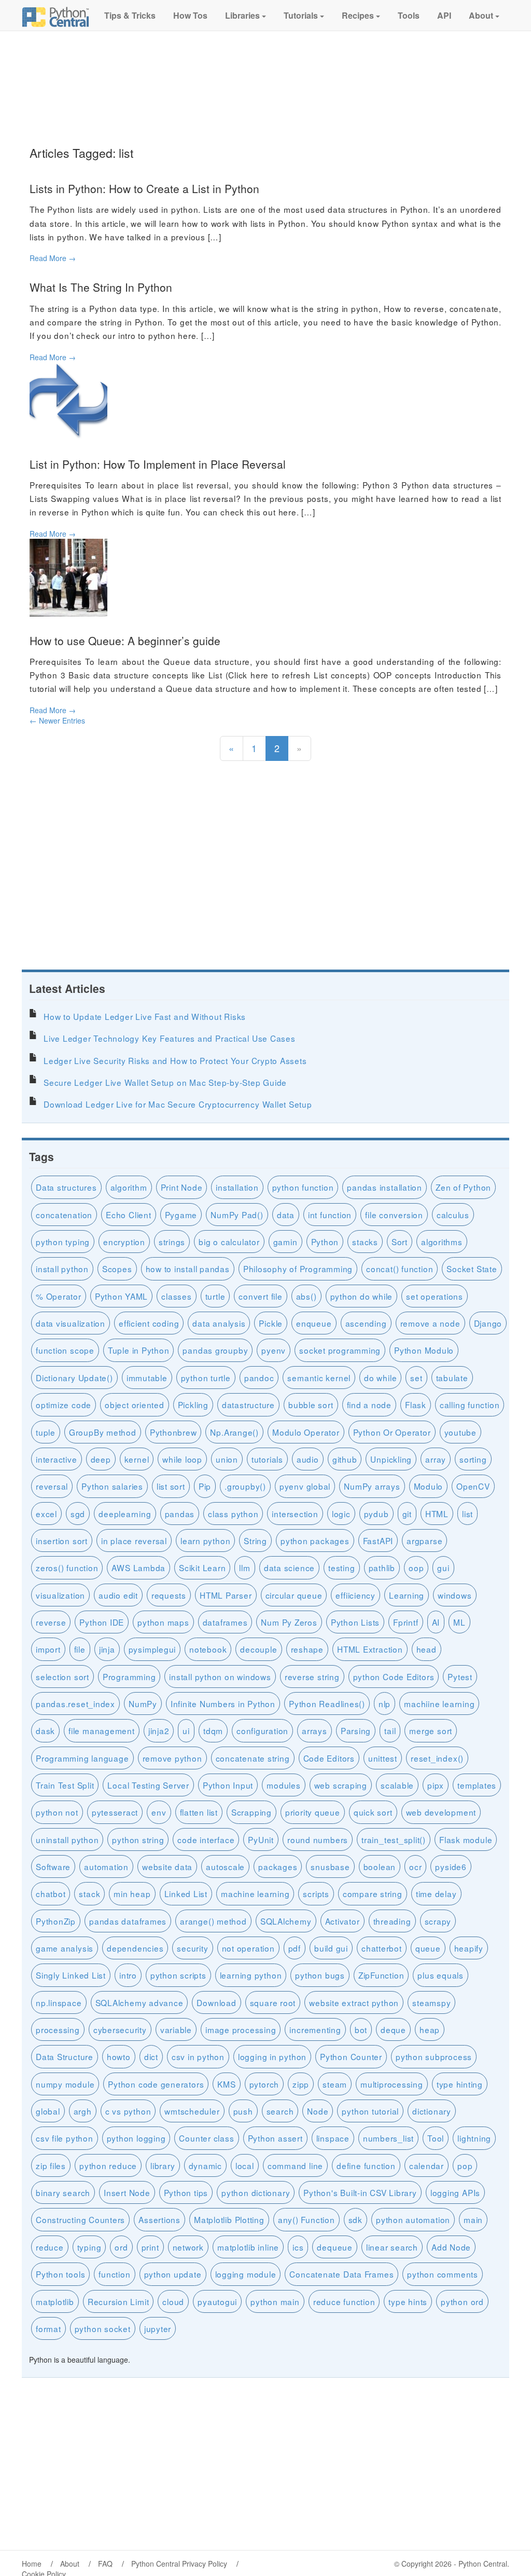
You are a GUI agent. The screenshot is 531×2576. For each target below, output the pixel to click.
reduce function (344, 2301)
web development (441, 1812)
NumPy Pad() (237, 1215)
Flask (416, 1405)
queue (428, 1948)
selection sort (62, 1677)
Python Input (228, 1785)
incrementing (315, 2029)
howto (119, 2056)
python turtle (206, 1378)
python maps (163, 1622)
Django (488, 1323)
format (48, 2328)
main (473, 2219)
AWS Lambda (138, 1568)
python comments (443, 2274)
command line (295, 2165)
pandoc (259, 1378)
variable (176, 2029)
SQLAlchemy (286, 1921)
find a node (369, 1405)
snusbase (330, 1866)
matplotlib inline (248, 2247)
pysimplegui (152, 1649)
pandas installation (385, 1187)
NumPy (143, 1703)
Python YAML (122, 1296)
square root (273, 2002)
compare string (373, 1893)
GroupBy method (103, 1432)
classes (176, 1296)
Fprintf (406, 1622)
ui (186, 1730)
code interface (206, 1839)
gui (443, 1568)
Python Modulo (424, 1350)
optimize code (64, 1405)
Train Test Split (65, 1785)
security (192, 1948)
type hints (408, 2301)
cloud (173, 2301)
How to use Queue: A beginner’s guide (125, 640)
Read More (53, 258)
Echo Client (129, 1215)
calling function (470, 1405)
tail (390, 1730)
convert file (260, 1296)
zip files (51, 2165)
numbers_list (388, 2138)
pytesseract (115, 1812)
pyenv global (305, 1486)
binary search (63, 2192)
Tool (436, 2138)
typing (89, 2247)
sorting (473, 1459)
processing (58, 2029)
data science (289, 1568)
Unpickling (391, 1459)
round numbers (318, 1839)
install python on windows (220, 1677)
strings (172, 1242)
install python (62, 1269)
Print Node (182, 1187)
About (481, 15)
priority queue (313, 1812)
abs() (306, 1296)
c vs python (128, 2111)
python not (57, 1812)
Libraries (242, 15)
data (286, 1215)
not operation (248, 1948)
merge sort (431, 1730)
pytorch (264, 2084)
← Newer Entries (57, 720)
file (80, 1649)
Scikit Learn (202, 1568)
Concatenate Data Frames (341, 2274)
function (114, 2274)
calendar (427, 2165)
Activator (343, 1921)
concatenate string (253, 1758)
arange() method (213, 1921)
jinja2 (159, 1730)
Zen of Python (463, 1187)
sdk (355, 2219)
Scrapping (251, 1812)
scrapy (438, 1921)
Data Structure (65, 2056)
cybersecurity (120, 2029)
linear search (392, 2247)
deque (393, 2029)
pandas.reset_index (75, 1703)
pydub (376, 1514)
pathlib (382, 1568)
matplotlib (55, 2301)
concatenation (64, 1215)
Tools (408, 15)
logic (341, 1514)
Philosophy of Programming (298, 1269)
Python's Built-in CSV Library (360, 2192)
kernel (137, 1459)
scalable (397, 1785)
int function (330, 1215)
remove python (172, 1758)
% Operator (59, 1296)
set (416, 1378)
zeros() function (67, 1568)
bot (361, 2029)
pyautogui (217, 2301)
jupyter (158, 2328)
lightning (474, 2138)
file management (102, 1730)
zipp (301, 2084)
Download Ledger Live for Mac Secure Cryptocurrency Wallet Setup (178, 1104)
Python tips (186, 2192)
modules (283, 1785)
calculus (453, 1215)
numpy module (65, 2084)
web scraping (341, 1785)
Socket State (472, 1269)
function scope (65, 1350)
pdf (295, 1948)
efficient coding (149, 1323)
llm (244, 1568)
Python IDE (102, 1622)
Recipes (358, 15)
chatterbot (382, 1948)
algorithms (442, 1242)
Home (32, 2564)
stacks (365, 1242)
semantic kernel (319, 1378)
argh (83, 2111)
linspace (333, 2138)
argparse (424, 1541)
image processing (241, 2029)
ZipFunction (381, 1975)
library (163, 2165)
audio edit (118, 1595)
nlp (385, 1703)
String (255, 1541)
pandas (180, 1514)
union (227, 1459)
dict (151, 2056)
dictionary (432, 2111)
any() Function (306, 2219)
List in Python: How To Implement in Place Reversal (158, 464)
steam (335, 2084)
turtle (215, 1296)
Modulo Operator (306, 1432)
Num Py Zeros (289, 1622)
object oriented (135, 1405)
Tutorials (301, 15)
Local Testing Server (148, 1785)
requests (169, 1595)
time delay (436, 1893)
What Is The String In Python (101, 287)
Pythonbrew (173, 1432)
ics (298, 2247)
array (436, 1459)
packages (278, 1866)
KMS (226, 2084)
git (407, 1514)
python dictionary (256, 2192)
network (188, 2247)
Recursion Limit (118, 2301)
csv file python (65, 2138)
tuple (46, 1432)
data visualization (71, 1323)
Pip (205, 1486)
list (467, 1514)
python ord (462, 2301)
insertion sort (62, 1541)
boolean (380, 1866)
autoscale (225, 1866)
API (443, 15)
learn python (205, 1541)
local (245, 2165)
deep (101, 1459)
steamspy (431, 2002)
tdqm (213, 1730)
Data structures (66, 1187)
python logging (136, 2138)
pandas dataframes (128, 1921)
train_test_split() (394, 1839)
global (48, 2111)
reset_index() (437, 1758)
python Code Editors (394, 1677)
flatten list (199, 1812)
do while (380, 1378)
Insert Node (127, 2192)
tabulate (452, 1378)
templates (477, 1785)
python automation (413, 2219)
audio (308, 1459)
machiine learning (439, 1703)
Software (53, 1866)
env (159, 1812)
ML (459, 1622)
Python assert (275, 2138)
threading (392, 1921)
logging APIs (455, 2192)
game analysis (65, 1948)
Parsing (356, 1730)
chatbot (51, 1893)
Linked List (186, 1893)
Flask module (466, 1839)
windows (455, 1595)
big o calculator (229, 1242)
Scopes (117, 1269)
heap (430, 2029)
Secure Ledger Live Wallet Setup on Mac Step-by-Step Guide (165, 1082)
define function (366, 2165)
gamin (285, 1242)
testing (341, 1568)
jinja (107, 1649)
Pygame (181, 1215)
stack (89, 1893)
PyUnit (261, 1839)
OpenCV (473, 1486)
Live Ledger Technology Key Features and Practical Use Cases (170, 1038)
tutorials (267, 1459)
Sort (400, 1242)
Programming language (82, 1758)
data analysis (219, 1323)
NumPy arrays (372, 1486)
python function (303, 1187)
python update (173, 2274)
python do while (362, 1296)
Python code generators (156, 2084)
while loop (182, 1459)
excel (46, 1514)
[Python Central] (55, 16)
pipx (436, 1785)
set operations (435, 1296)
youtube (460, 1432)
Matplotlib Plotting (229, 2219)
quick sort (373, 1812)
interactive (57, 1459)
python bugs (320, 1975)
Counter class (206, 2138)
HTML (437, 1514)
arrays (315, 1730)
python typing (63, 1242)
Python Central (483, 2564)
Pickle (271, 1323)
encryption (124, 1242)
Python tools (60, 2274)
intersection (295, 1514)
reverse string (312, 1677)
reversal (52, 1486)
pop (465, 2165)
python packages (315, 1541)
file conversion (394, 1215)
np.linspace (59, 2002)
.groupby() (245, 1486)
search (280, 2111)
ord (121, 2247)
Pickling (193, 1405)
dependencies (135, 1948)
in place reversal (134, 1541)
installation (237, 1187)
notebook (208, 1649)
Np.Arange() (234, 1432)
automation (106, 1866)
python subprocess (434, 2056)
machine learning (255, 1893)
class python (233, 1514)
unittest (383, 1758)
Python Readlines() (327, 1703)
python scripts (178, 1975)
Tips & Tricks (129, 15)
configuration (262, 1730)
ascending (366, 1323)
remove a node (430, 1323)
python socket (103, 2328)
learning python (251, 1975)
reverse (51, 1622)
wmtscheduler (192, 2111)
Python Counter (351, 2056)
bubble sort (311, 1405)
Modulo (429, 1486)
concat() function (400, 1269)
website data (167, 1866)
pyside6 (451, 1866)
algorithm (129, 1187)
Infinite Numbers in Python (223, 1703)
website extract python (354, 2002)
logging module (246, 2274)
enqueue (314, 1323)
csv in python (198, 2056)
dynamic (205, 2165)
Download (216, 2002)
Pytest (460, 1677)
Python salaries (112, 1486)
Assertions (159, 2219)
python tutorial (370, 2111)
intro (128, 1975)
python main (275, 2301)
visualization (60, 1595)
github (345, 1459)
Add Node (451, 2247)
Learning (407, 1595)
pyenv (274, 1350)
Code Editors (329, 1758)
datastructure (248, 1405)
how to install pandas (188, 1269)
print (150, 2247)
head (427, 1649)
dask (45, 1730)
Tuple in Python (139, 1350)
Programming (129, 1677)
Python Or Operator (392, 1432)
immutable (147, 1378)
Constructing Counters (80, 2219)
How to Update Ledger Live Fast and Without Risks (145, 1016)
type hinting (460, 2084)
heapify (469, 1948)
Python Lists (355, 1622)
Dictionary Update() (74, 1378)
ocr (415, 1866)
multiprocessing (392, 2084)
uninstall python (67, 1839)
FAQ (105, 2564)
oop (416, 1568)
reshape (307, 1649)
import (48, 1649)
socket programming (340, 1350)
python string (138, 1839)
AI (436, 1622)
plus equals (441, 1975)
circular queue (294, 1595)
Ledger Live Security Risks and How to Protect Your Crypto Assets (175, 1060)
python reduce (108, 2165)
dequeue (334, 2247)
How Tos (189, 15)
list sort (171, 1486)
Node (318, 2111)
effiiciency (355, 1595)
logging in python (272, 2056)
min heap (132, 1893)
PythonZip (56, 1921)
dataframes (225, 1622)
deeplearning (125, 1514)
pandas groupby (215, 1350)
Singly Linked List (71, 1975)
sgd (78, 1514)
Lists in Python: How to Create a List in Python (144, 188)
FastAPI (378, 1541)
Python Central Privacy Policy (179, 2564)
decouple (258, 1649)
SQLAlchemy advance (139, 2002)
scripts (316, 1893)
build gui (331, 1948)
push (243, 2111)
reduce (50, 2247)
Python (325, 1242)
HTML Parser (226, 1595)
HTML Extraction (370, 1649)
